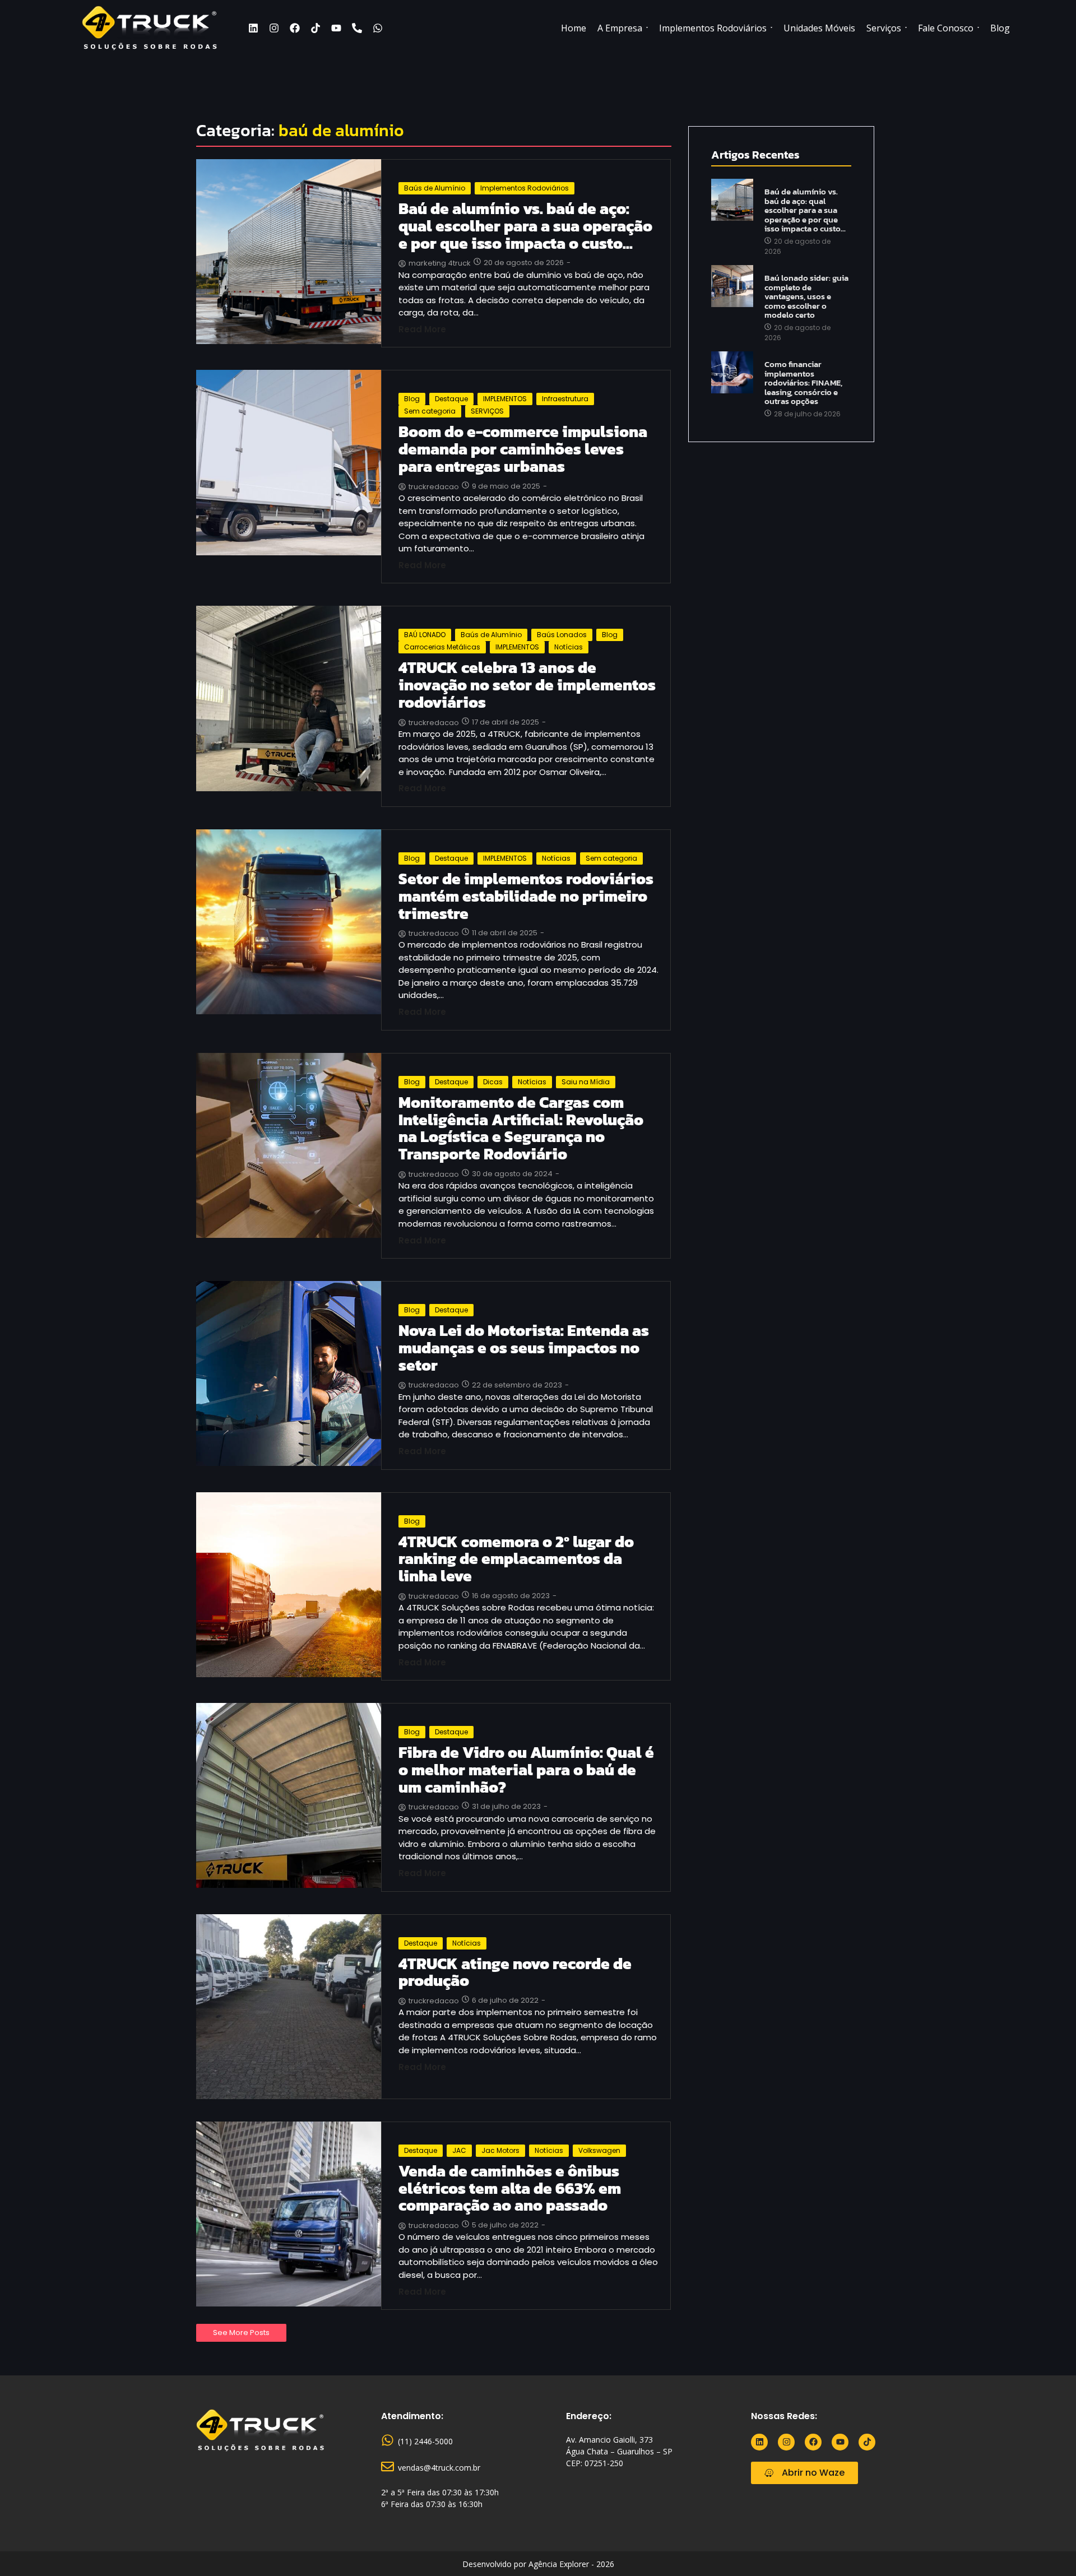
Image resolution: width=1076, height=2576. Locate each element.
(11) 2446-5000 (425, 2441)
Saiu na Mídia (586, 1082)
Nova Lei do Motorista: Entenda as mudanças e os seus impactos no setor (524, 1348)
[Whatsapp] (378, 28)
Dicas (493, 1082)
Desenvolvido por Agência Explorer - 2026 (538, 2564)
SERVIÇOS (487, 411)
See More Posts (241, 2333)
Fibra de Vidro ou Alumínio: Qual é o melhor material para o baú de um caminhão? (526, 1770)
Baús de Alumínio (435, 188)
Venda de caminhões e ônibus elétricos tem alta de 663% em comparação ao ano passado (510, 2188)
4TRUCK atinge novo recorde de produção (515, 1972)
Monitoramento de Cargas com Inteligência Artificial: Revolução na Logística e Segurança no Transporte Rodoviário (521, 1128)
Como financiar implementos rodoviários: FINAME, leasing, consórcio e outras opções (803, 383)
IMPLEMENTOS (505, 399)
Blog (412, 399)
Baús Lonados (562, 635)
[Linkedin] (253, 28)
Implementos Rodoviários (525, 188)
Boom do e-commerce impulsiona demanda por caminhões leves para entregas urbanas (523, 449)
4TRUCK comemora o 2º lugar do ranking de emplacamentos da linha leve (516, 1559)
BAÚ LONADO (425, 635)
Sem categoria (430, 411)
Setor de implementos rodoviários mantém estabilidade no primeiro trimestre (526, 896)
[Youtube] (336, 28)
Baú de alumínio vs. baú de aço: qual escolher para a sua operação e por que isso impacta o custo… (525, 226)
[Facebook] (295, 28)
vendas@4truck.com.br (439, 2468)
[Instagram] (274, 28)
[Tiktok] (316, 28)
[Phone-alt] (357, 28)
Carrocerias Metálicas (442, 647)
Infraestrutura (565, 399)
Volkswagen (599, 2150)
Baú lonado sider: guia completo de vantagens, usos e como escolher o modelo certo (806, 297)
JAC (459, 2150)
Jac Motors (500, 2150)
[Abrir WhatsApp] (1048, 2548)
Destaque (451, 399)
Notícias (569, 647)
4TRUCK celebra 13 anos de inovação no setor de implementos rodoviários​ (527, 685)
